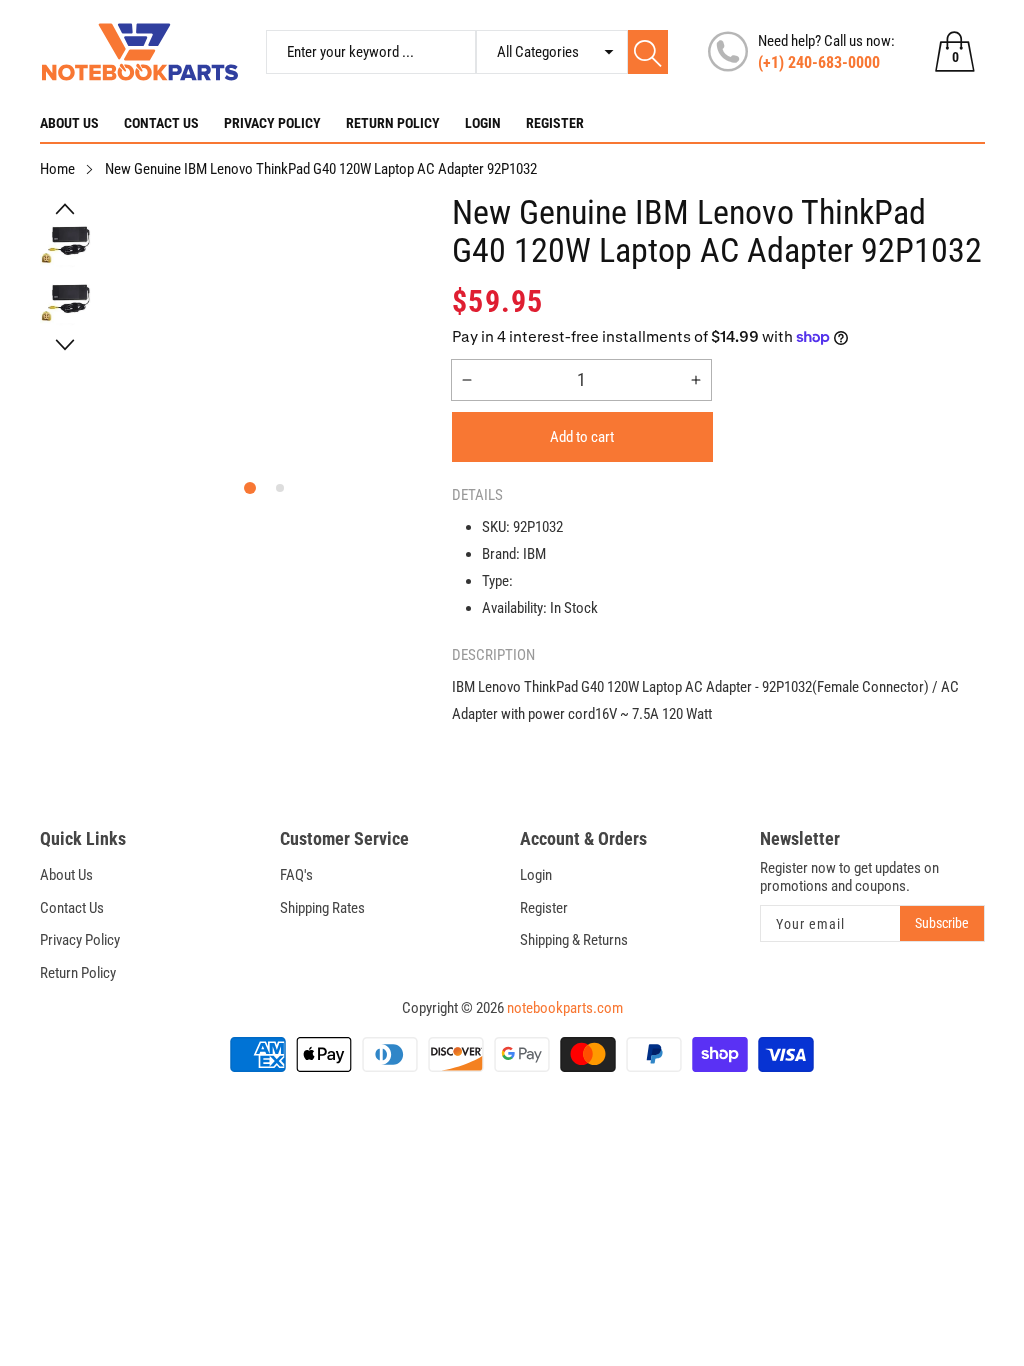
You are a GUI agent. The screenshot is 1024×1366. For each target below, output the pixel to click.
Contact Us (161, 123)
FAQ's (296, 875)
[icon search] (648, 52)
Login (483, 123)
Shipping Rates (322, 908)
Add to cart (582, 437)
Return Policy (393, 123)
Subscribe (942, 923)
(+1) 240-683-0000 (819, 62)
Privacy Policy (272, 123)
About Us (69, 123)
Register (555, 123)
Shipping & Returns (574, 940)
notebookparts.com (565, 1008)
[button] (66, 209)
